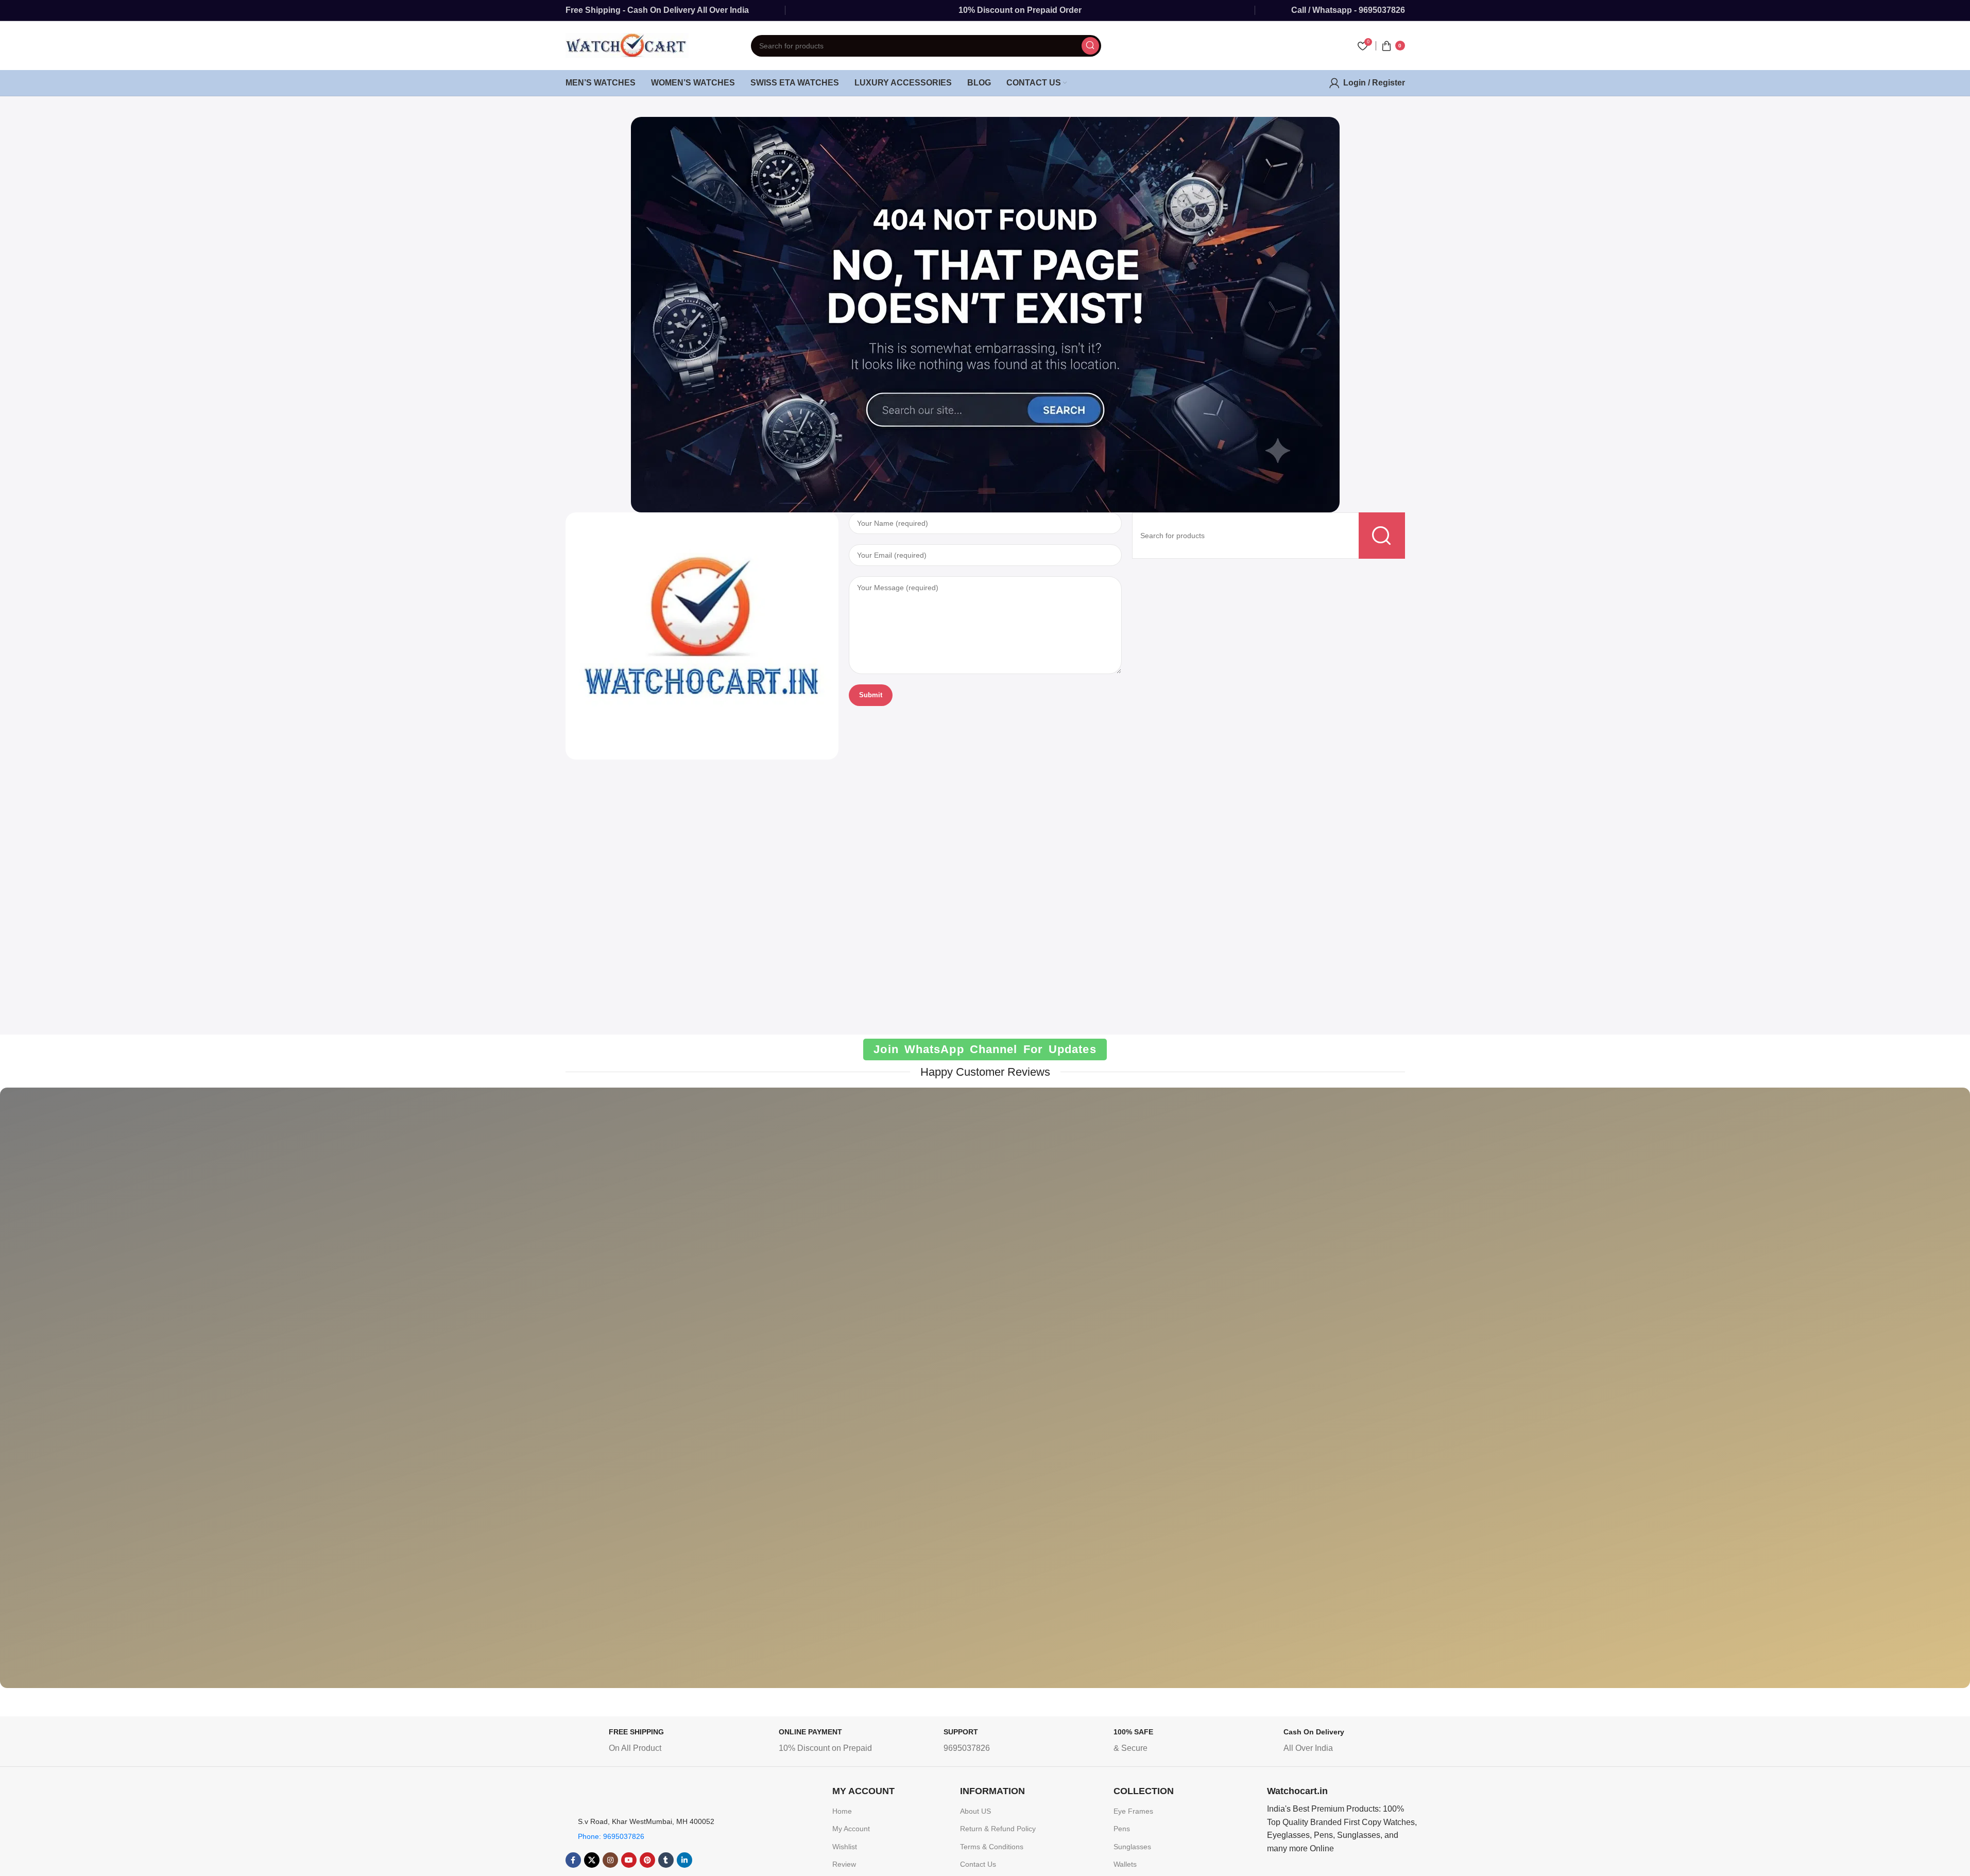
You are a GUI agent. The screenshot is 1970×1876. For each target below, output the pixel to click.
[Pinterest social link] (647, 1860)
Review (844, 1864)
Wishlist (845, 1847)
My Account (851, 1829)
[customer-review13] (1553, 1396)
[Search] (1090, 46)
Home (842, 1811)
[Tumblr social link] (666, 1860)
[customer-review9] (985, 1395)
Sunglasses (1132, 1847)
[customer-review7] (134, 1395)
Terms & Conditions (992, 1847)
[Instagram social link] (610, 1860)
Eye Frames (1133, 1811)
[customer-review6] (418, 1396)
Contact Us (978, 1864)
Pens (1122, 1829)
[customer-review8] (701, 1395)
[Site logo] (627, 45)
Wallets (1125, 1864)
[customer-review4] (1269, 1396)
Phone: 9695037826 (611, 1836)
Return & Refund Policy (998, 1829)
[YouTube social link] (629, 1860)
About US (975, 1811)
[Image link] (702, 635)
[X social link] (592, 1860)
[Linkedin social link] (684, 1860)
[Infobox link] (647, 1743)
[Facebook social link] (573, 1860)
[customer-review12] (1836, 1395)
